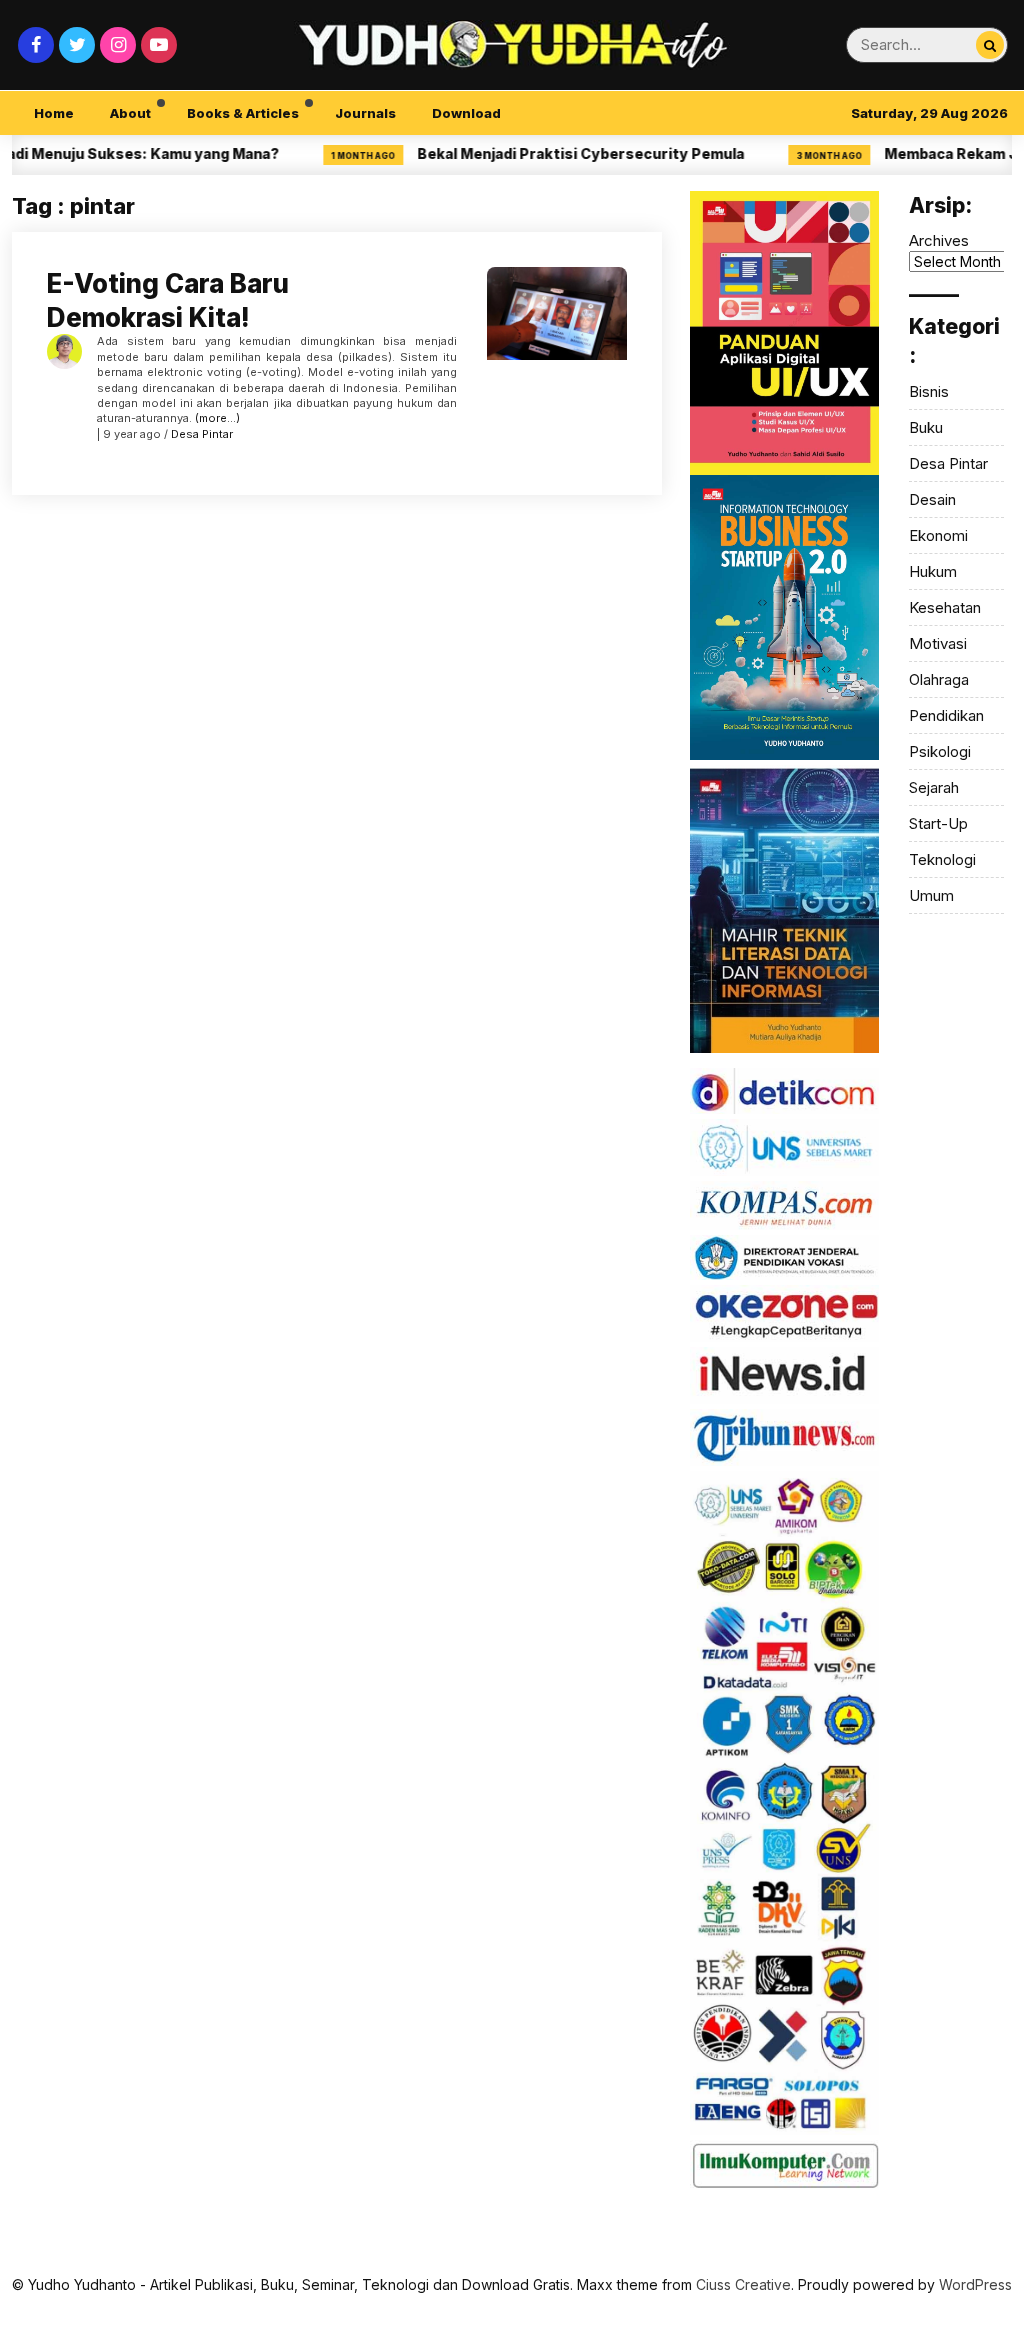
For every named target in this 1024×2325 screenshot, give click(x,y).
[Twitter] (77, 45)
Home (54, 113)
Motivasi (938, 643)
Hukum (933, 571)
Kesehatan (945, 607)
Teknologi (942, 859)
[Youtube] (159, 45)
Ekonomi (938, 535)
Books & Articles (243, 113)
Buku (926, 427)
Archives (939, 240)
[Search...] (990, 45)
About (130, 113)
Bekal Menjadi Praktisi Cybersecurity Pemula (544, 153)
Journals (365, 113)
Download (466, 113)
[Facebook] (36, 45)
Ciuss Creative (743, 2284)
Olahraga (939, 679)
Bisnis (929, 391)
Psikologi (940, 751)
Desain (932, 499)
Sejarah (934, 787)
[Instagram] (118, 45)
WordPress (975, 2284)
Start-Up (938, 823)
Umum (931, 895)
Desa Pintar (202, 434)
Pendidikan (946, 715)
